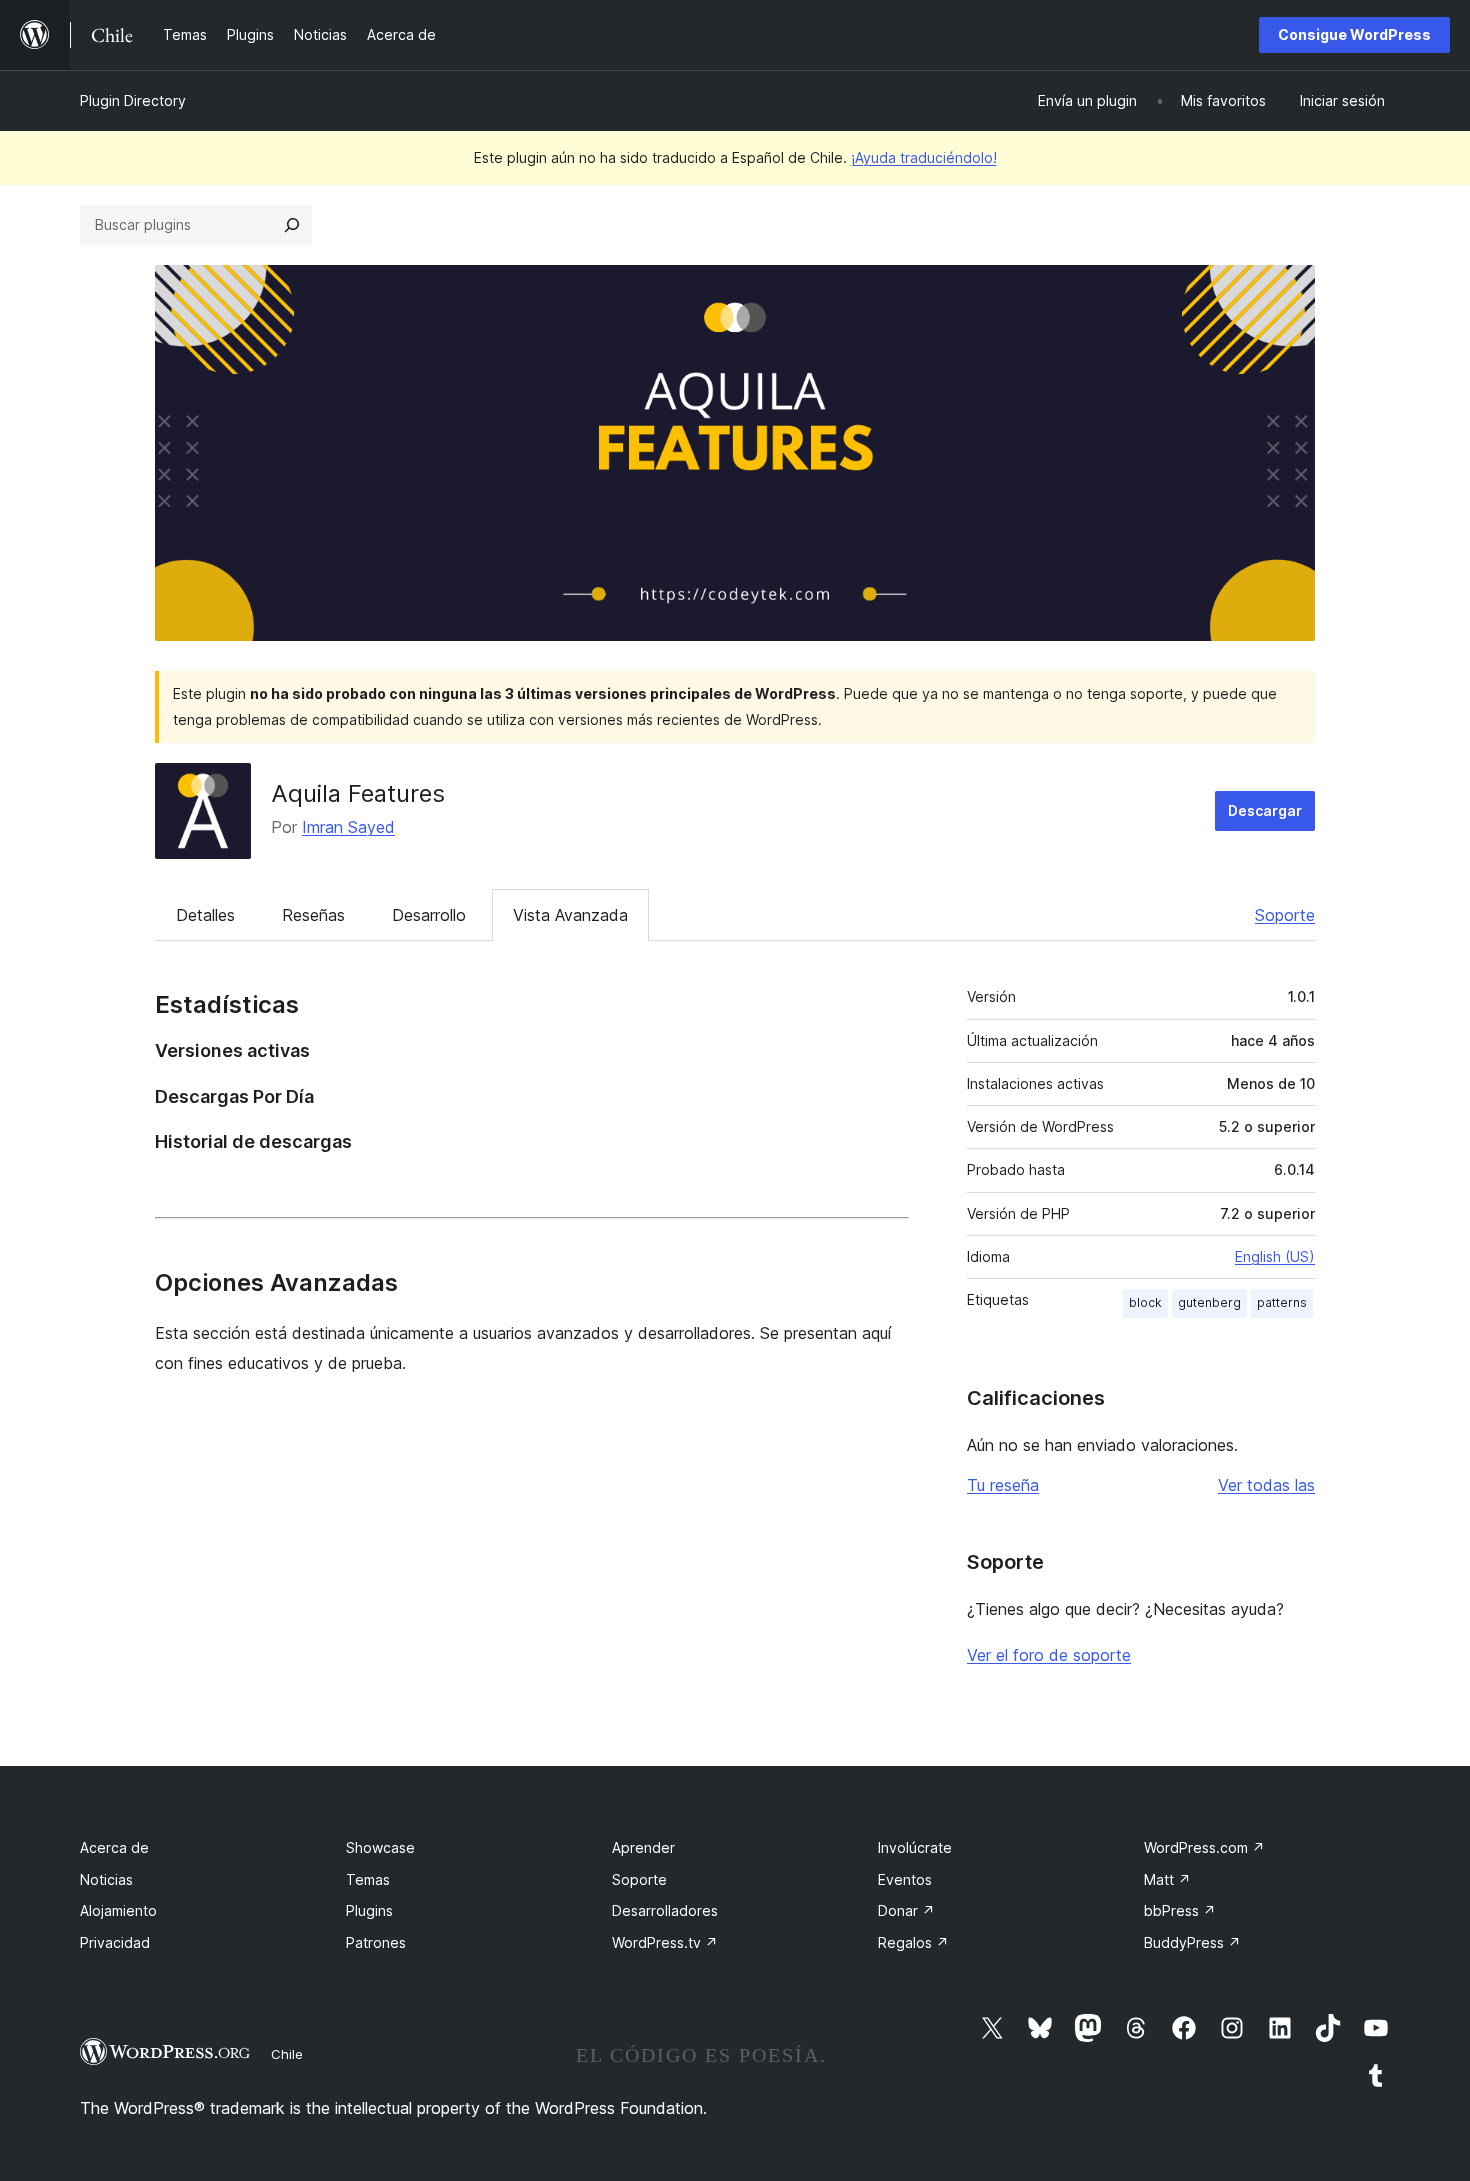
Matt (1167, 1879)
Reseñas (313, 915)
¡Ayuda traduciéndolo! (924, 157)
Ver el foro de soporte (1049, 1655)
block (1145, 1302)
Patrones (376, 1942)
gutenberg (1209, 1302)
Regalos (913, 1942)
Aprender (643, 1847)
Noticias (106, 1879)
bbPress (1180, 1910)
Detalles (205, 915)
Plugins (369, 1910)
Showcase (380, 1847)
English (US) (1275, 1256)
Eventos (905, 1879)
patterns (1282, 1302)
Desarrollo (429, 915)
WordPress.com (1204, 1847)
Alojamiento (118, 1910)
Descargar (1265, 810)
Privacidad (115, 1942)
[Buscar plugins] (292, 225)
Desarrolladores (665, 1910)
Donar (906, 1910)
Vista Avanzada (570, 915)
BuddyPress (1192, 1942)
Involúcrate (915, 1847)
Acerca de (114, 1847)
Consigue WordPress (1354, 34)
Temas (368, 1879)
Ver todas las (1266, 1485)
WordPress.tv (665, 1942)
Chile (287, 2054)
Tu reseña (1003, 1485)
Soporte (1285, 915)
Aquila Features (358, 793)
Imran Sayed (348, 827)
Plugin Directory (133, 100)
